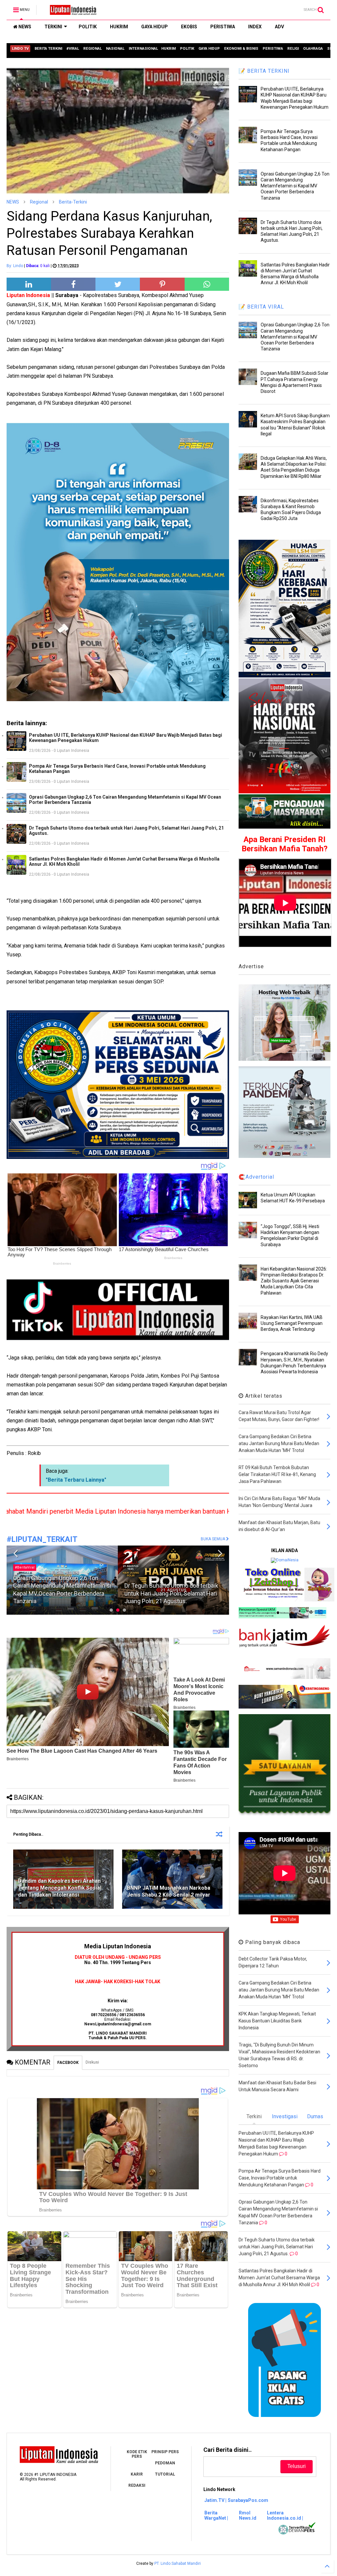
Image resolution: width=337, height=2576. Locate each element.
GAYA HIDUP (155, 27)
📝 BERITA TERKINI (264, 71)
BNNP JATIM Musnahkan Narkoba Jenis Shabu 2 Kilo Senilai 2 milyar (169, 1891)
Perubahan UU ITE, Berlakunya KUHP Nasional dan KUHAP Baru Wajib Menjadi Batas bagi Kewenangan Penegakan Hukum (126, 738)
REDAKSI (137, 2485)
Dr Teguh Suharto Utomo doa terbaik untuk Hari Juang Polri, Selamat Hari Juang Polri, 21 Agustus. (126, 831)
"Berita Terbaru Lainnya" (76, 1480)
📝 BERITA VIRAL (261, 307)
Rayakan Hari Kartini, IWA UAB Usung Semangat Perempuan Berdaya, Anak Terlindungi (292, 1323)
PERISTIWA (223, 27)
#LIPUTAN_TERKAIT (42, 1539)
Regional (39, 202)
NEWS (24, 27)
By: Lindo (15, 266)
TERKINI (53, 27)
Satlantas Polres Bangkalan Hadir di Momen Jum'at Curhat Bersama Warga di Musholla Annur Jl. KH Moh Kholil (124, 862)
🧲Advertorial (256, 1177)
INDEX (255, 27)
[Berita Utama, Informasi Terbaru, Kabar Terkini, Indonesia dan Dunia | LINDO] (71, 12)
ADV (279, 27)
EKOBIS (189, 27)
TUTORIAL (165, 2474)
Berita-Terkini (73, 202)
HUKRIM (119, 27)
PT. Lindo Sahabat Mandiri (178, 2563)
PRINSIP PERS (165, 2452)
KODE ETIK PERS (137, 2454)
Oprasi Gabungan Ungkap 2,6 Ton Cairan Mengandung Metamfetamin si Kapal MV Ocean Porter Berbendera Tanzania (125, 800)
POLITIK (88, 27)
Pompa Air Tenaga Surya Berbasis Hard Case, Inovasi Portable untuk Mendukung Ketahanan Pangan (117, 769)
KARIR (137, 2474)
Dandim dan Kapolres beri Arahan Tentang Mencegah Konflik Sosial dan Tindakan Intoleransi (60, 1888)
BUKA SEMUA (213, 1539)
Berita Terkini (137, 1567)
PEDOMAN (165, 2463)
